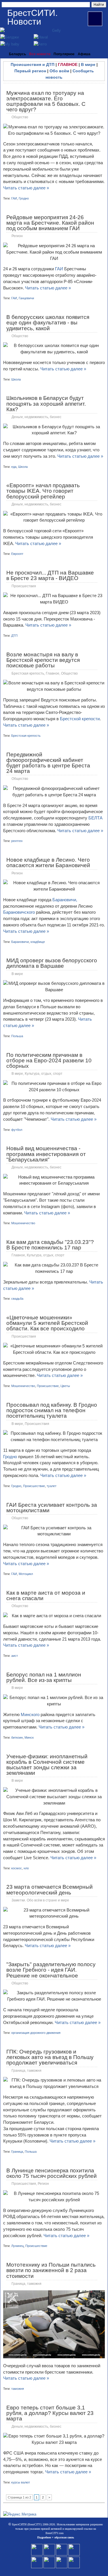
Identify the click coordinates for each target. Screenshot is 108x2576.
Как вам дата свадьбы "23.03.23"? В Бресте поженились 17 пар (50, 1245)
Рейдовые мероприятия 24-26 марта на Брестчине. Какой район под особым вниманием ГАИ (50, 223)
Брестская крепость (28, 673)
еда (14, 467)
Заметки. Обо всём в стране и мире (40, 1900)
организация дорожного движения (36, 2033)
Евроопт (17, 554)
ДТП (14, 636)
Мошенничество (23, 1223)
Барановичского (20, 912)
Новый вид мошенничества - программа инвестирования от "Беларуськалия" (46, 1154)
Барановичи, (65, 900)
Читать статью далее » (26, 188)
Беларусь (17, 54)
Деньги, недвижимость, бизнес (36, 417)
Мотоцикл (26, 1574)
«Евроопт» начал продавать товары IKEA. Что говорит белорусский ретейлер (43, 491)
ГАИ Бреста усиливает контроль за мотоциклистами (52, 1508)
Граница (17, 2152)
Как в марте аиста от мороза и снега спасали (46, 1596)
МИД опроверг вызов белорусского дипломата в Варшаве (52, 963)
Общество (20, 117)
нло (26, 1868)
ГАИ (14, 198)
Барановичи (20, 942)
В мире (88, 64)
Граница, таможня (26, 2071)
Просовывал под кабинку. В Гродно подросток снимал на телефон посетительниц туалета (52, 1410)
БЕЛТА (95, 818)
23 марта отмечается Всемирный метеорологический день (50, 1890)
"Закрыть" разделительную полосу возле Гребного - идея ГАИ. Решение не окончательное (51, 1970)
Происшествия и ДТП (33, 64)
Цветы (65, 1386)
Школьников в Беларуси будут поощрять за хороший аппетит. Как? (46, 404)
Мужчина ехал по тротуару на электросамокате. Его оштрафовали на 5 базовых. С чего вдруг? (46, 101)
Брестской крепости (80, 719)
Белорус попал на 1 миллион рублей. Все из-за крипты (44, 1677)
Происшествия (24, 586)
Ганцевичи (26, 298)
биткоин (17, 1737)
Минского (31, 1714)
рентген (17, 841)
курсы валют (21, 2482)
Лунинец (17, 2246)
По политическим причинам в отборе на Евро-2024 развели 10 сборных (49, 1060)
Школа (16, 379)
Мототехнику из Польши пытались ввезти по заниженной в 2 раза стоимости (51, 2270)
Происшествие (48, 1386)
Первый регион (30, 71)
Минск (29, 1737)
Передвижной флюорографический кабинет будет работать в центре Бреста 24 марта (48, 763)
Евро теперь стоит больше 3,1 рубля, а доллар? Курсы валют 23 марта (50, 2413)
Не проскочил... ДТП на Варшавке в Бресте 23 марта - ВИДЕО (50, 575)
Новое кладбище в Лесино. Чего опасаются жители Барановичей (48, 863)
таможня (18, 2389)
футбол (17, 1130)
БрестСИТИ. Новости (32, 17)
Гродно (24, 198)
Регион (17, 236)
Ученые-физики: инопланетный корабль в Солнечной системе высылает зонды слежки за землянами (47, 1765)
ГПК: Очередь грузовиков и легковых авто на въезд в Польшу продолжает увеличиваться (50, 2057)
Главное (53, 673)
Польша (17, 1036)
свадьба (17, 1299)
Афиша (84, 54)
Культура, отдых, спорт (44, 1074)
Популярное (64, 54)
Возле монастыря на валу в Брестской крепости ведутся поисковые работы (43, 660)
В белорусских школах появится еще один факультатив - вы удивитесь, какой (48, 323)
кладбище (38, 942)
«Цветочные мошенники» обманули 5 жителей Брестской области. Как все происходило (47, 1323)
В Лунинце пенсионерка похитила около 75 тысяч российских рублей (52, 2173)
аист (15, 1656)
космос (17, 1868)
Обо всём (59, 71)
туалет (52, 1486)
